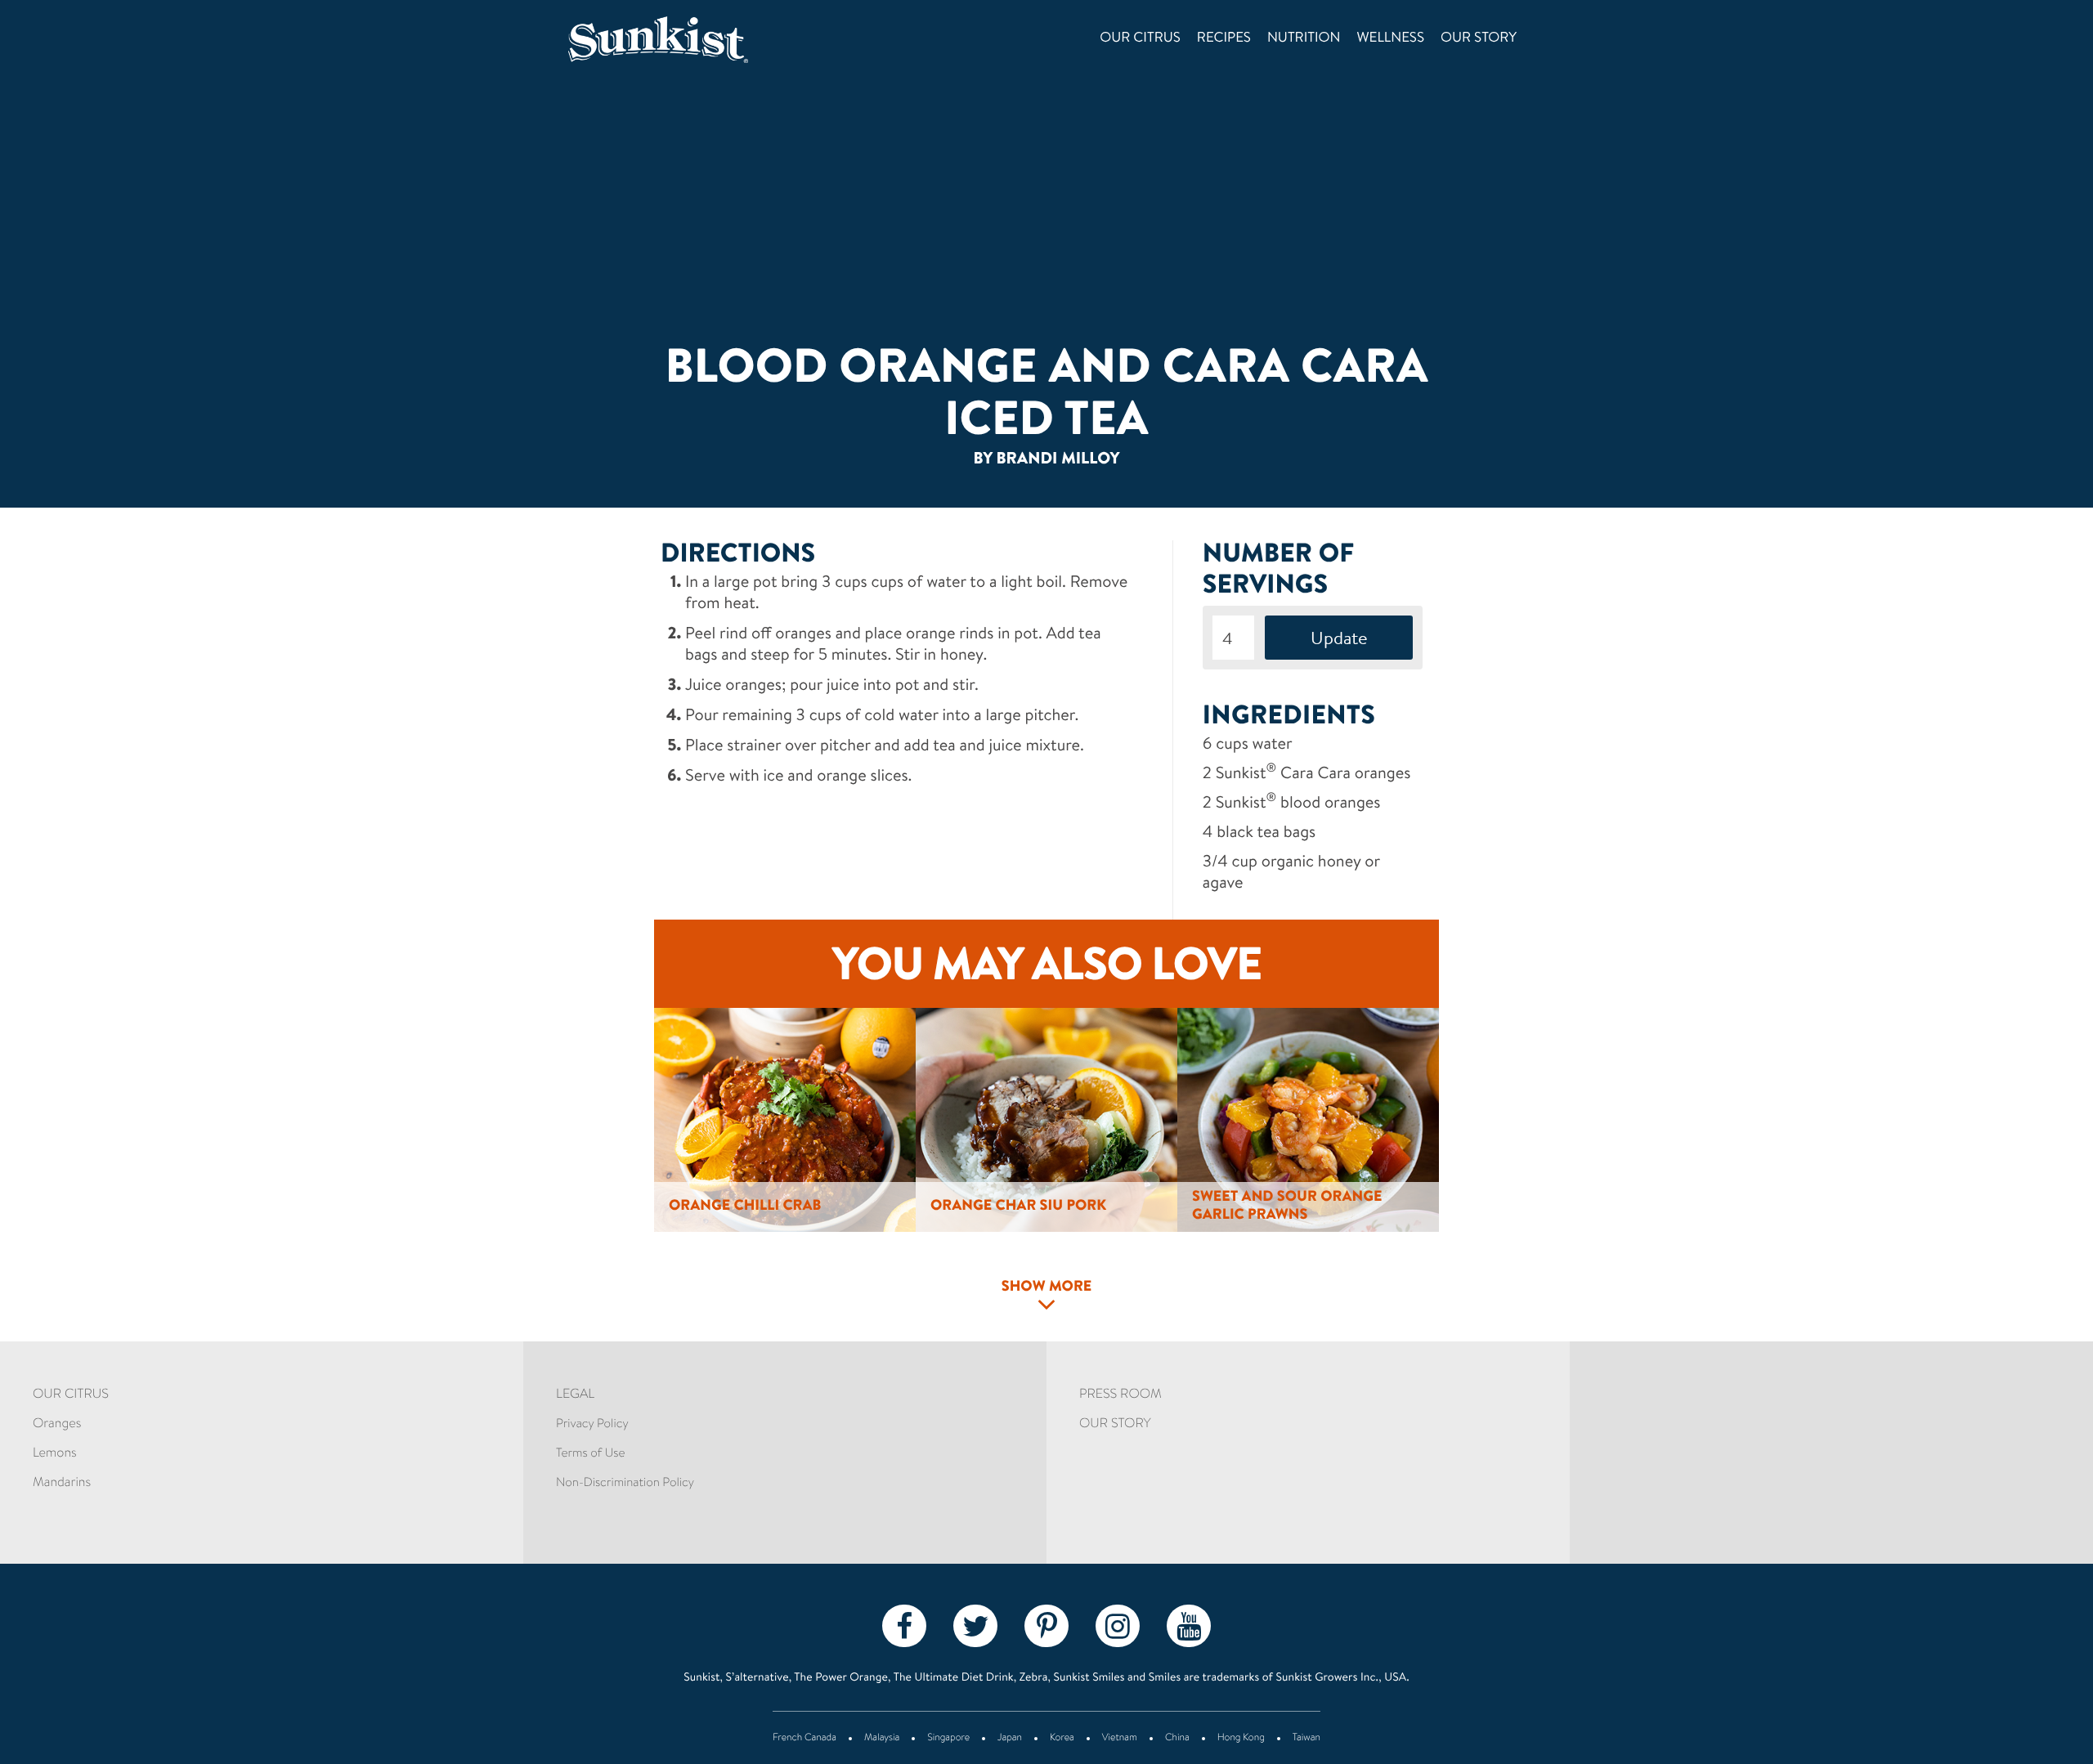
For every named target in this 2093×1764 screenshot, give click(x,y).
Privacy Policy (592, 1424)
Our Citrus (1140, 39)
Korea (1062, 1739)
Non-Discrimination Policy (625, 1483)
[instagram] (1118, 1625)
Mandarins (62, 1484)
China (1177, 1739)
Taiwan (1306, 1739)
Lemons (55, 1454)
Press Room (1120, 1395)
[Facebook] (904, 1625)
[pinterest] (1046, 1625)
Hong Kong (1241, 1739)
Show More (1047, 1287)
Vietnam (1120, 1739)
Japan (1010, 1739)
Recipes (1224, 39)
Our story (1479, 39)
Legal (575, 1395)
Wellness (1391, 39)
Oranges (57, 1425)
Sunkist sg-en (682, 40)
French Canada (804, 1739)
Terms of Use (590, 1454)
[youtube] (1189, 1625)
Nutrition (1304, 39)
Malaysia (882, 1739)
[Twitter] (975, 1625)
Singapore (948, 1739)
